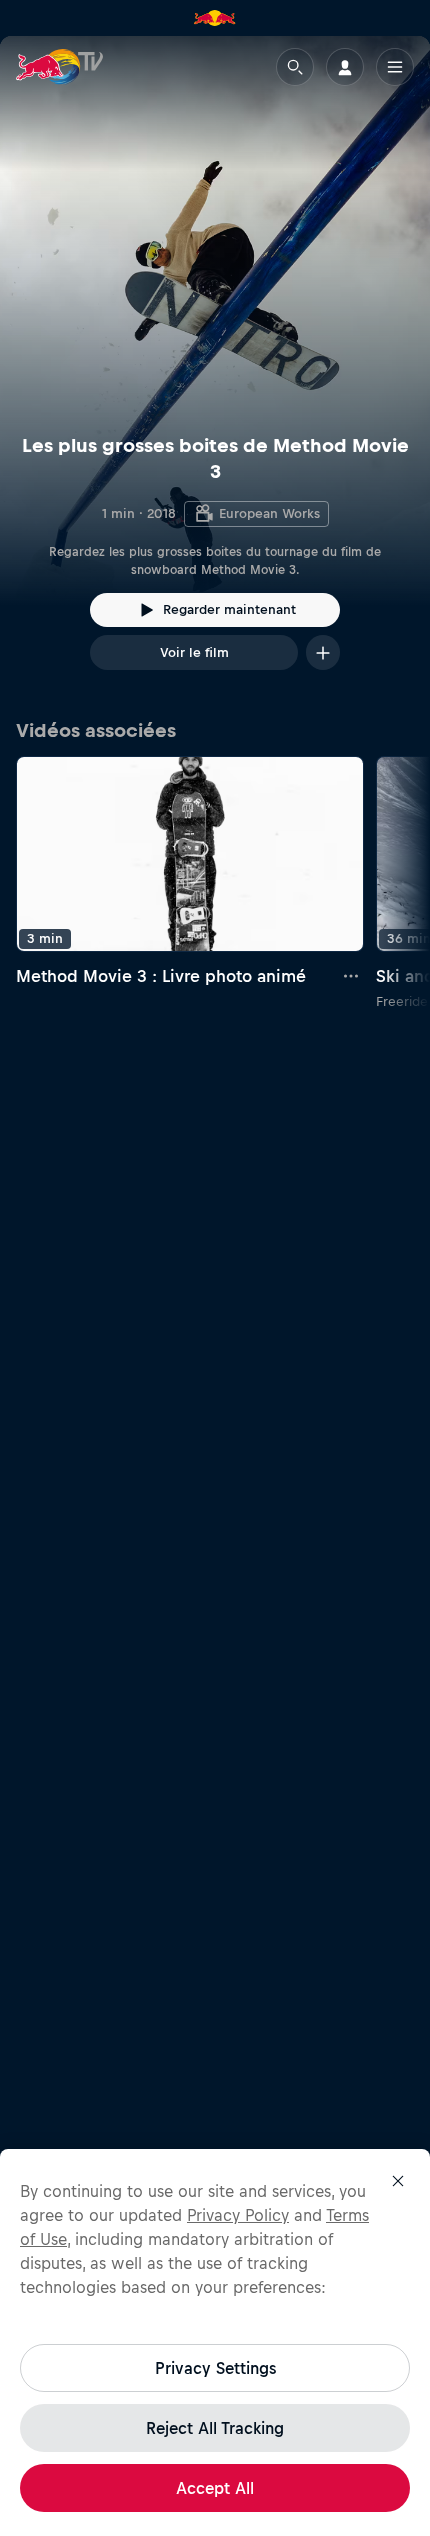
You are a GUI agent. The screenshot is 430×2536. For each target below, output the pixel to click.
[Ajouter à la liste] (323, 652)
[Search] (295, 67)
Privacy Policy (238, 2215)
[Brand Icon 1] (215, 18)
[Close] (398, 2181)
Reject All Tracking (215, 2428)
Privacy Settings (215, 2368)
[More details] (352, 976)
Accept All (215, 2488)
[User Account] (345, 67)
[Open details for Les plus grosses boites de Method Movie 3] (215, 371)
